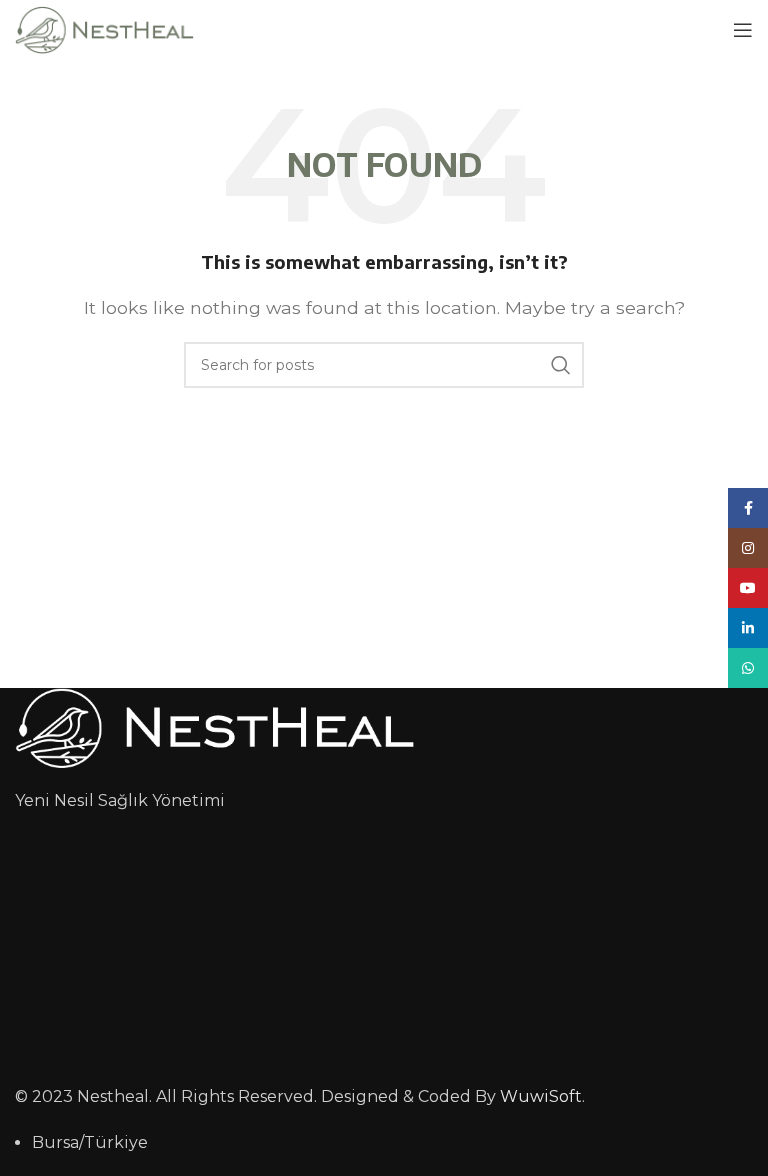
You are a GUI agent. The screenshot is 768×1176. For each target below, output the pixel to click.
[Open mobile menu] (743, 30)
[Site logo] (104, 28)
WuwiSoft (541, 1096)
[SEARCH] (561, 365)
